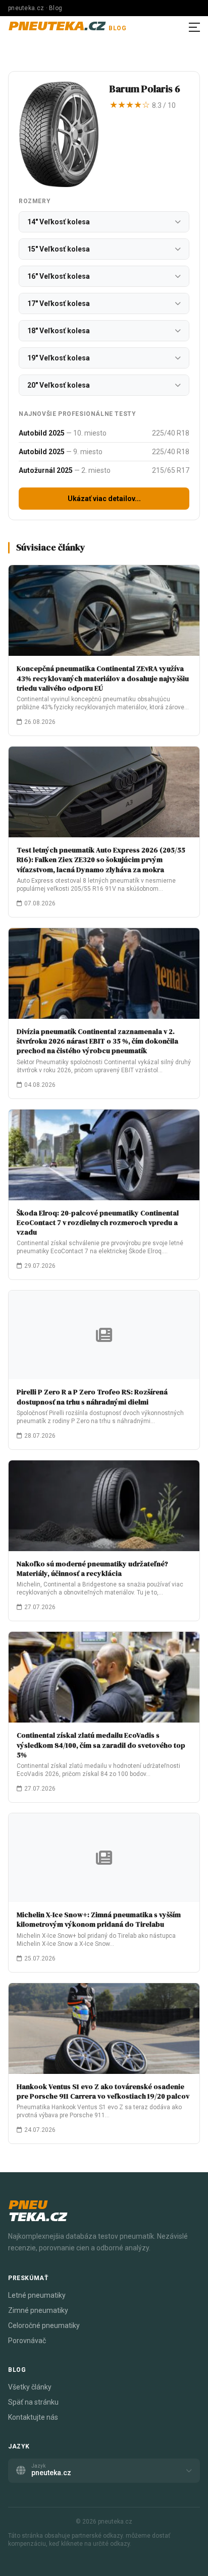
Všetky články (30, 2387)
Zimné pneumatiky (38, 2310)
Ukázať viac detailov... (104, 499)
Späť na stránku (33, 2402)
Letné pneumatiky (37, 2295)
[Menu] (194, 27)
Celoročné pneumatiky (44, 2325)
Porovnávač (27, 2341)
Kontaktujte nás (33, 2417)
